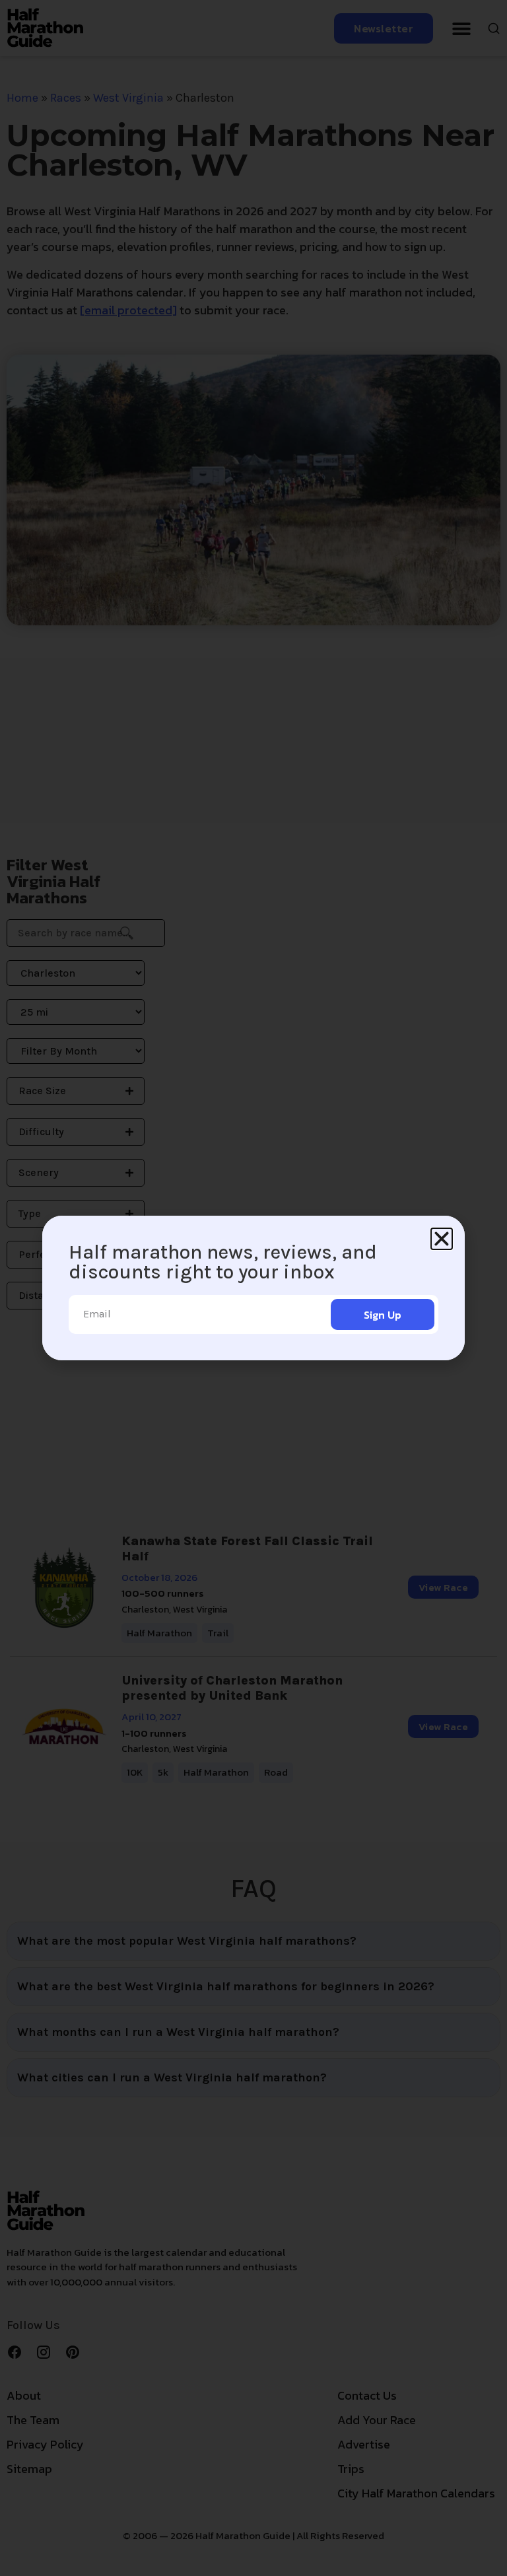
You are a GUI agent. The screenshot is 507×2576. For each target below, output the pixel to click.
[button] (442, 1239)
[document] (253, 1288)
